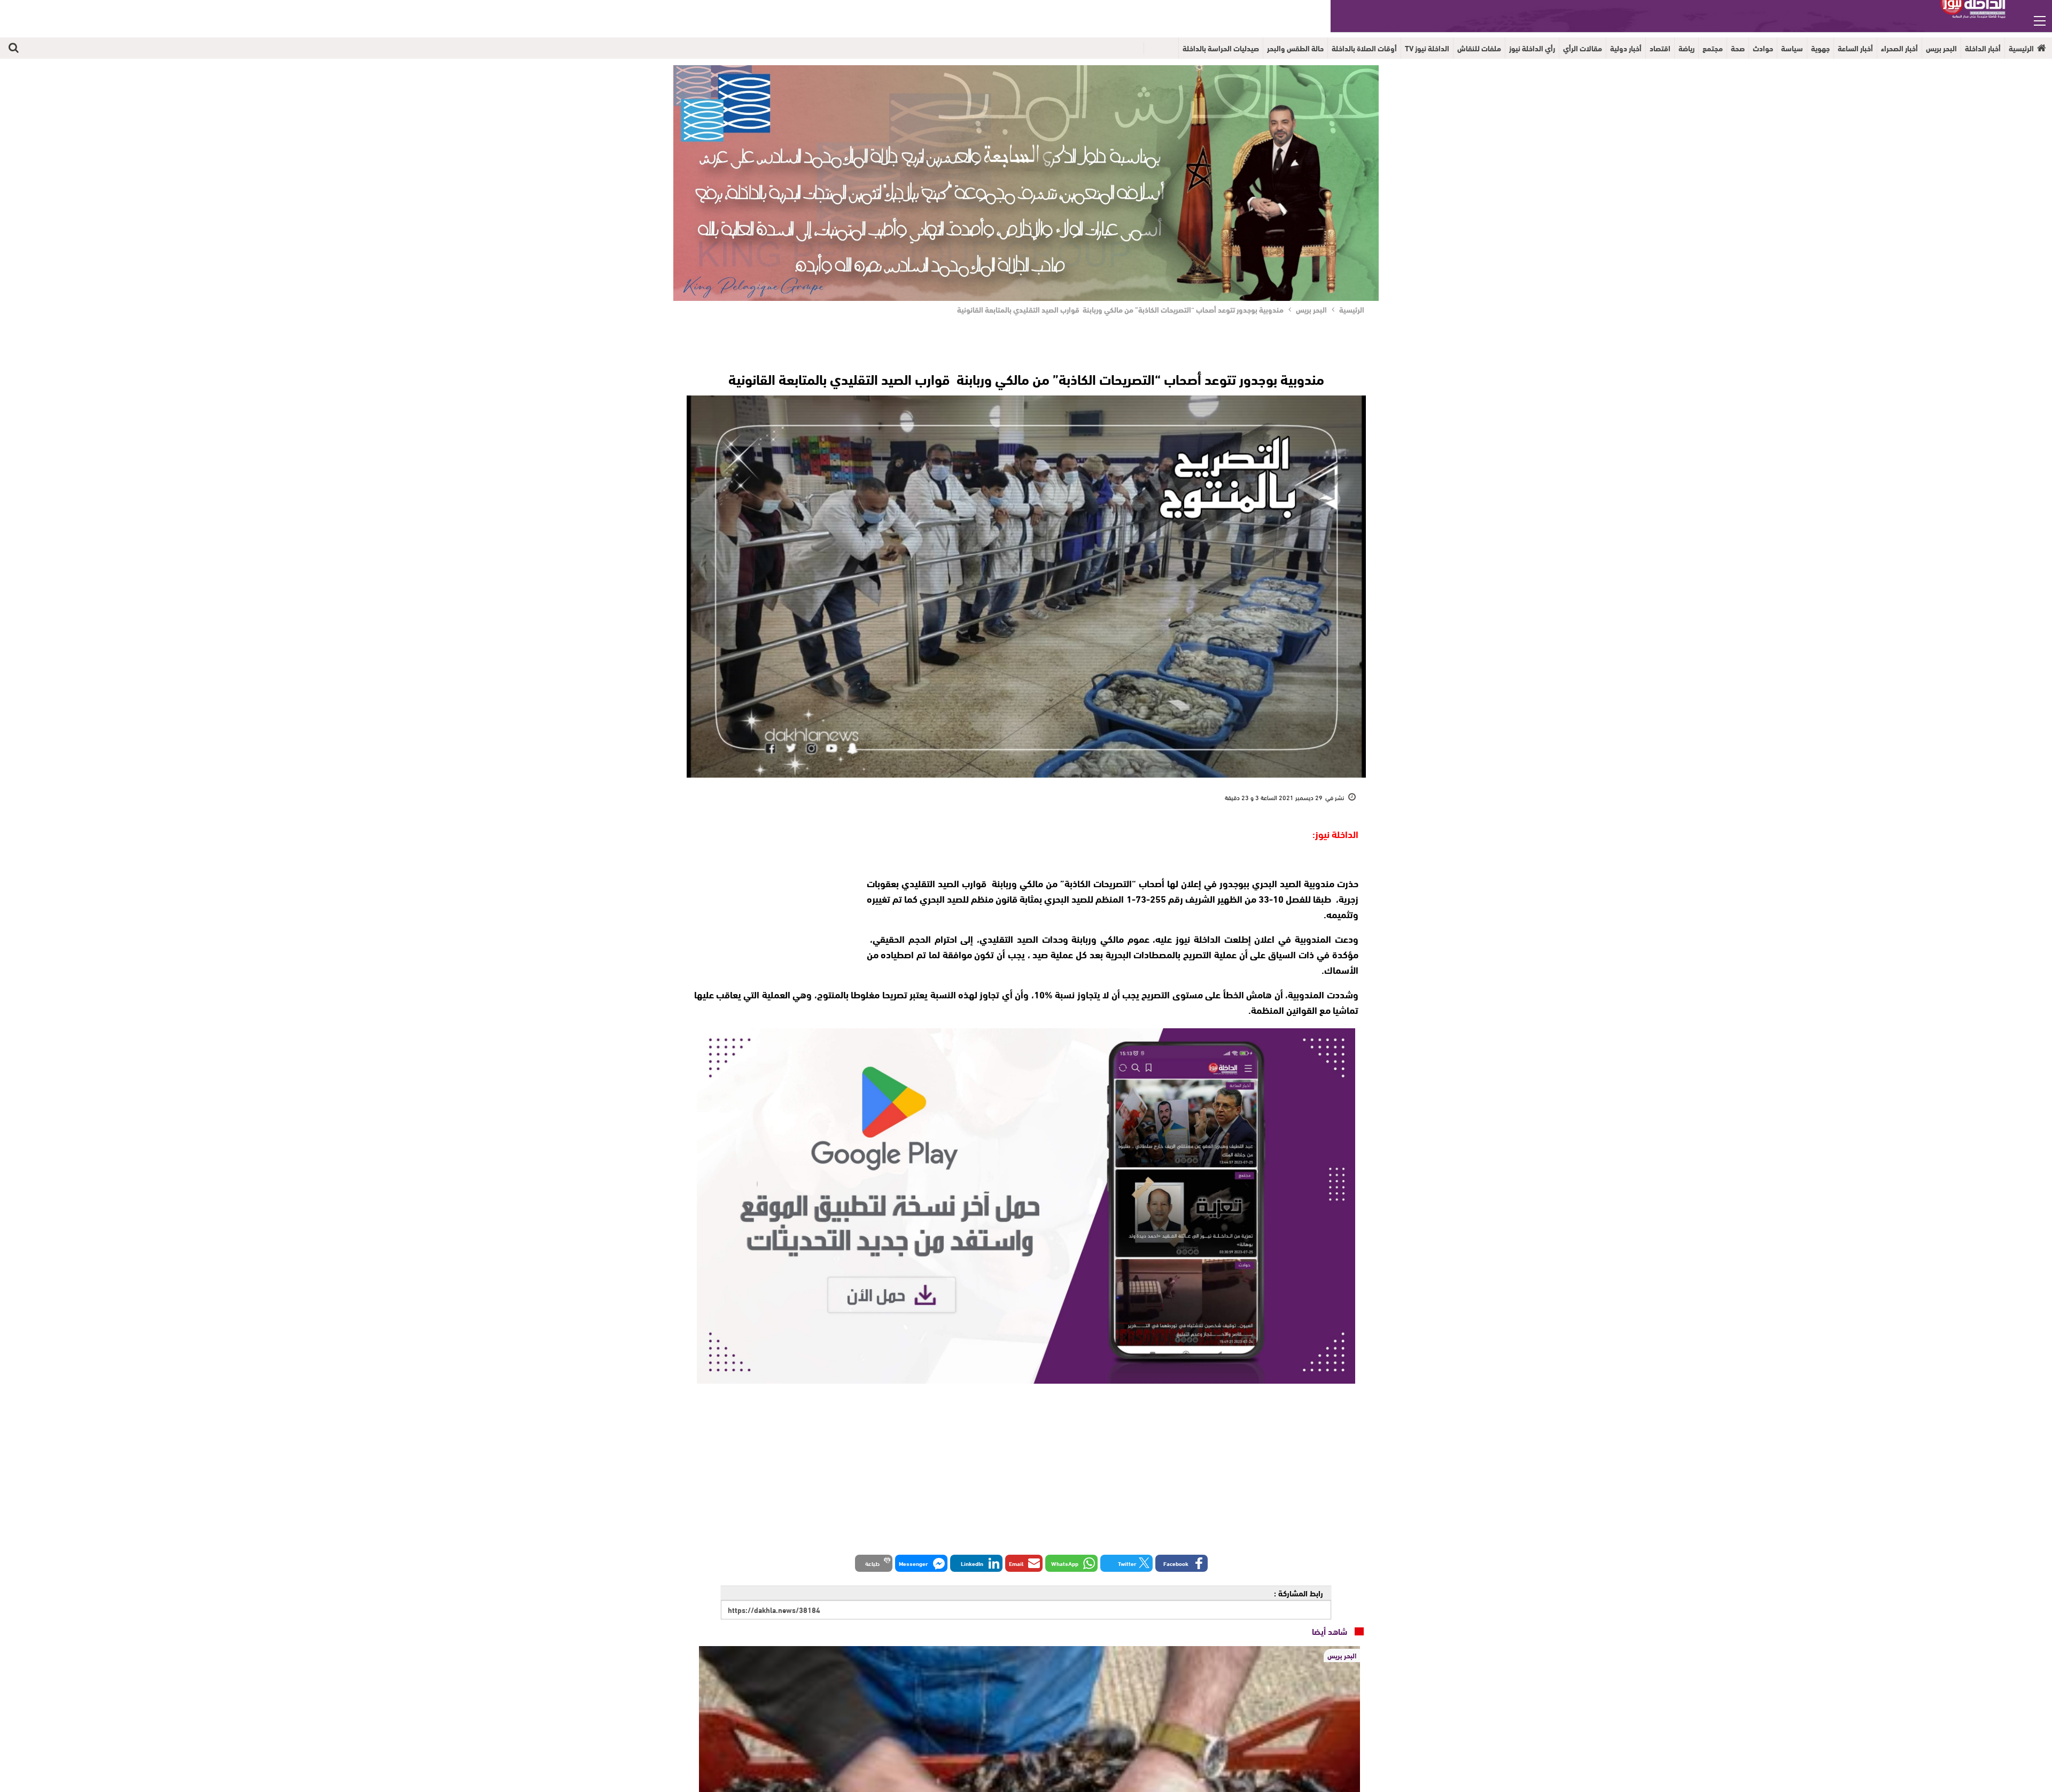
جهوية (1820, 48)
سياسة (1792, 48)
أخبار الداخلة (1983, 48)
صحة (1738, 48)
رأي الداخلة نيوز (1532, 48)
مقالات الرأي (1583, 48)
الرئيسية (2021, 48)
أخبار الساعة (1855, 48)
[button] (1182, 1563)
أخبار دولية (1626, 48)
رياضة (1686, 48)
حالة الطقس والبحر (1295, 48)
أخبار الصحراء (1899, 48)
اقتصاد (1660, 48)
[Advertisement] (771, 893)
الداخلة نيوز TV (1427, 48)
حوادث (1763, 48)
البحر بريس (1941, 48)
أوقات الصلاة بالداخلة (1364, 48)
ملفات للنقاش (1479, 48)
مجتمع (1713, 48)
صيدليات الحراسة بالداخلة (1221, 48)
